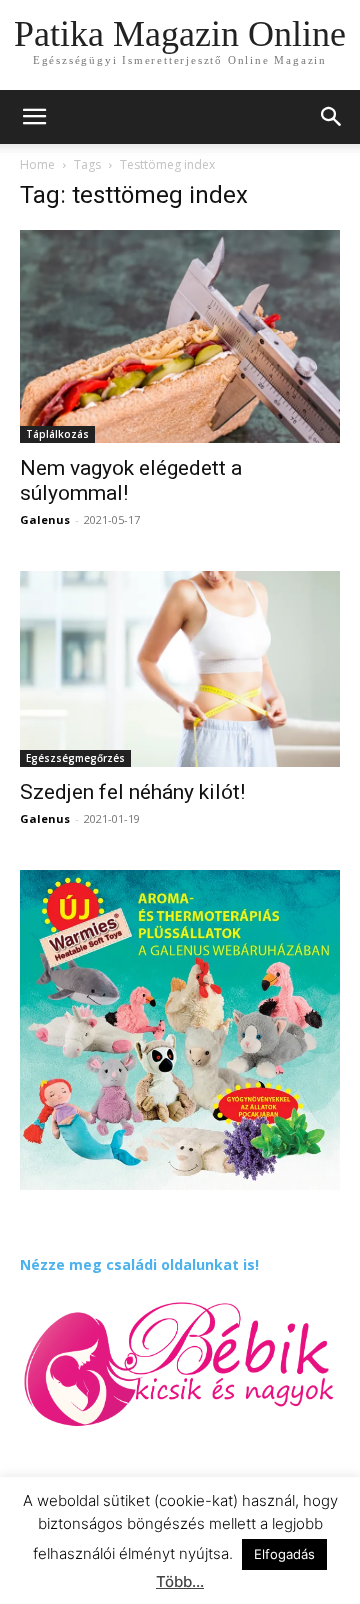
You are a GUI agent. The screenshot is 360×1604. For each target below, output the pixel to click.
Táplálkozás (57, 434)
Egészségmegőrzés (75, 758)
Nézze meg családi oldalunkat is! (139, 1264)
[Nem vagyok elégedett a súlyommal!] (180, 336)
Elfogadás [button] (284, 1554)
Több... (180, 1581)
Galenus (45, 519)
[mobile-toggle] (34, 117)
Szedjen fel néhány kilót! (132, 792)
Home (37, 164)
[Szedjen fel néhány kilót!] (180, 669)
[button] (332, 117)
